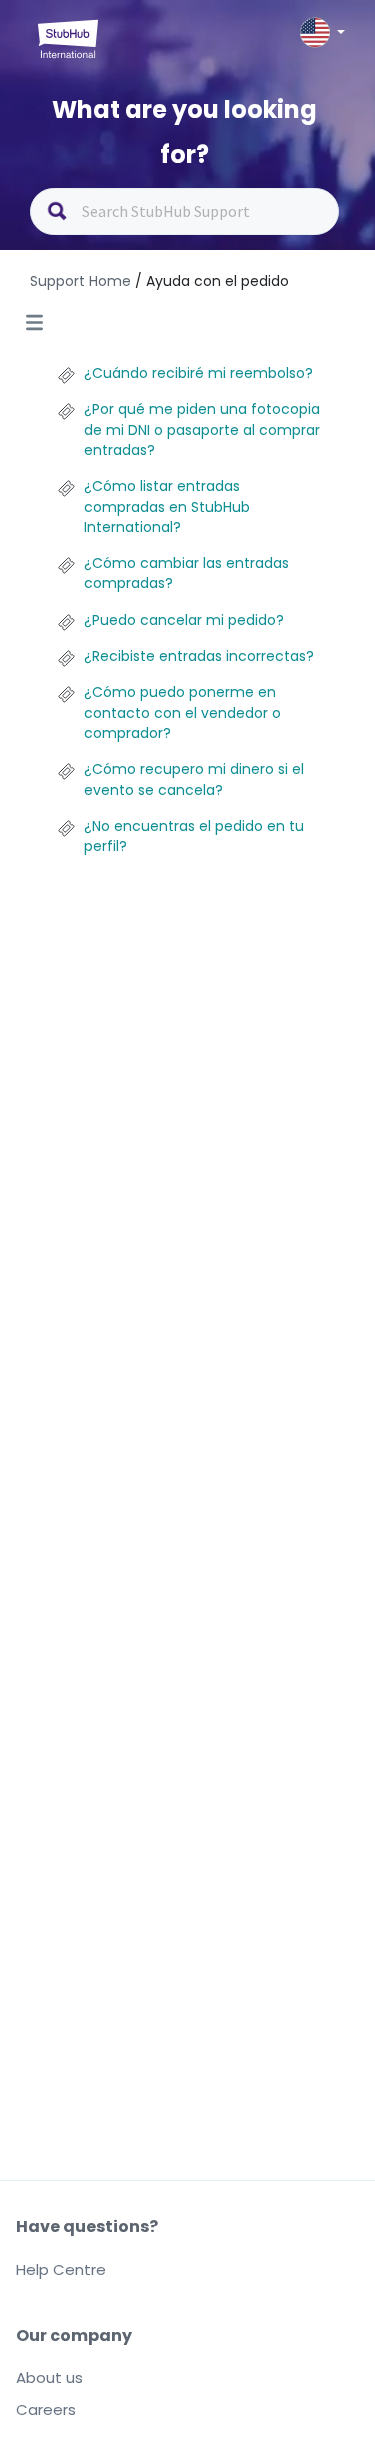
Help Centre (61, 2269)
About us (49, 2377)
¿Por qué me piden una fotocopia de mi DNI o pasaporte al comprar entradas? (202, 429)
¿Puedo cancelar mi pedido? (184, 620)
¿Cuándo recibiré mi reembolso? (198, 373)
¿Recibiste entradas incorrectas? (199, 656)
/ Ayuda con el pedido (212, 281)
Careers (46, 2409)
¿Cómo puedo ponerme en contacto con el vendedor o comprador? (182, 712)
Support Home (82, 281)
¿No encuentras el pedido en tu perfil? (194, 836)
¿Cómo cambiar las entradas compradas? (186, 573)
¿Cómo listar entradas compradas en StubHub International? (167, 506)
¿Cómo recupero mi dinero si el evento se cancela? (194, 779)
